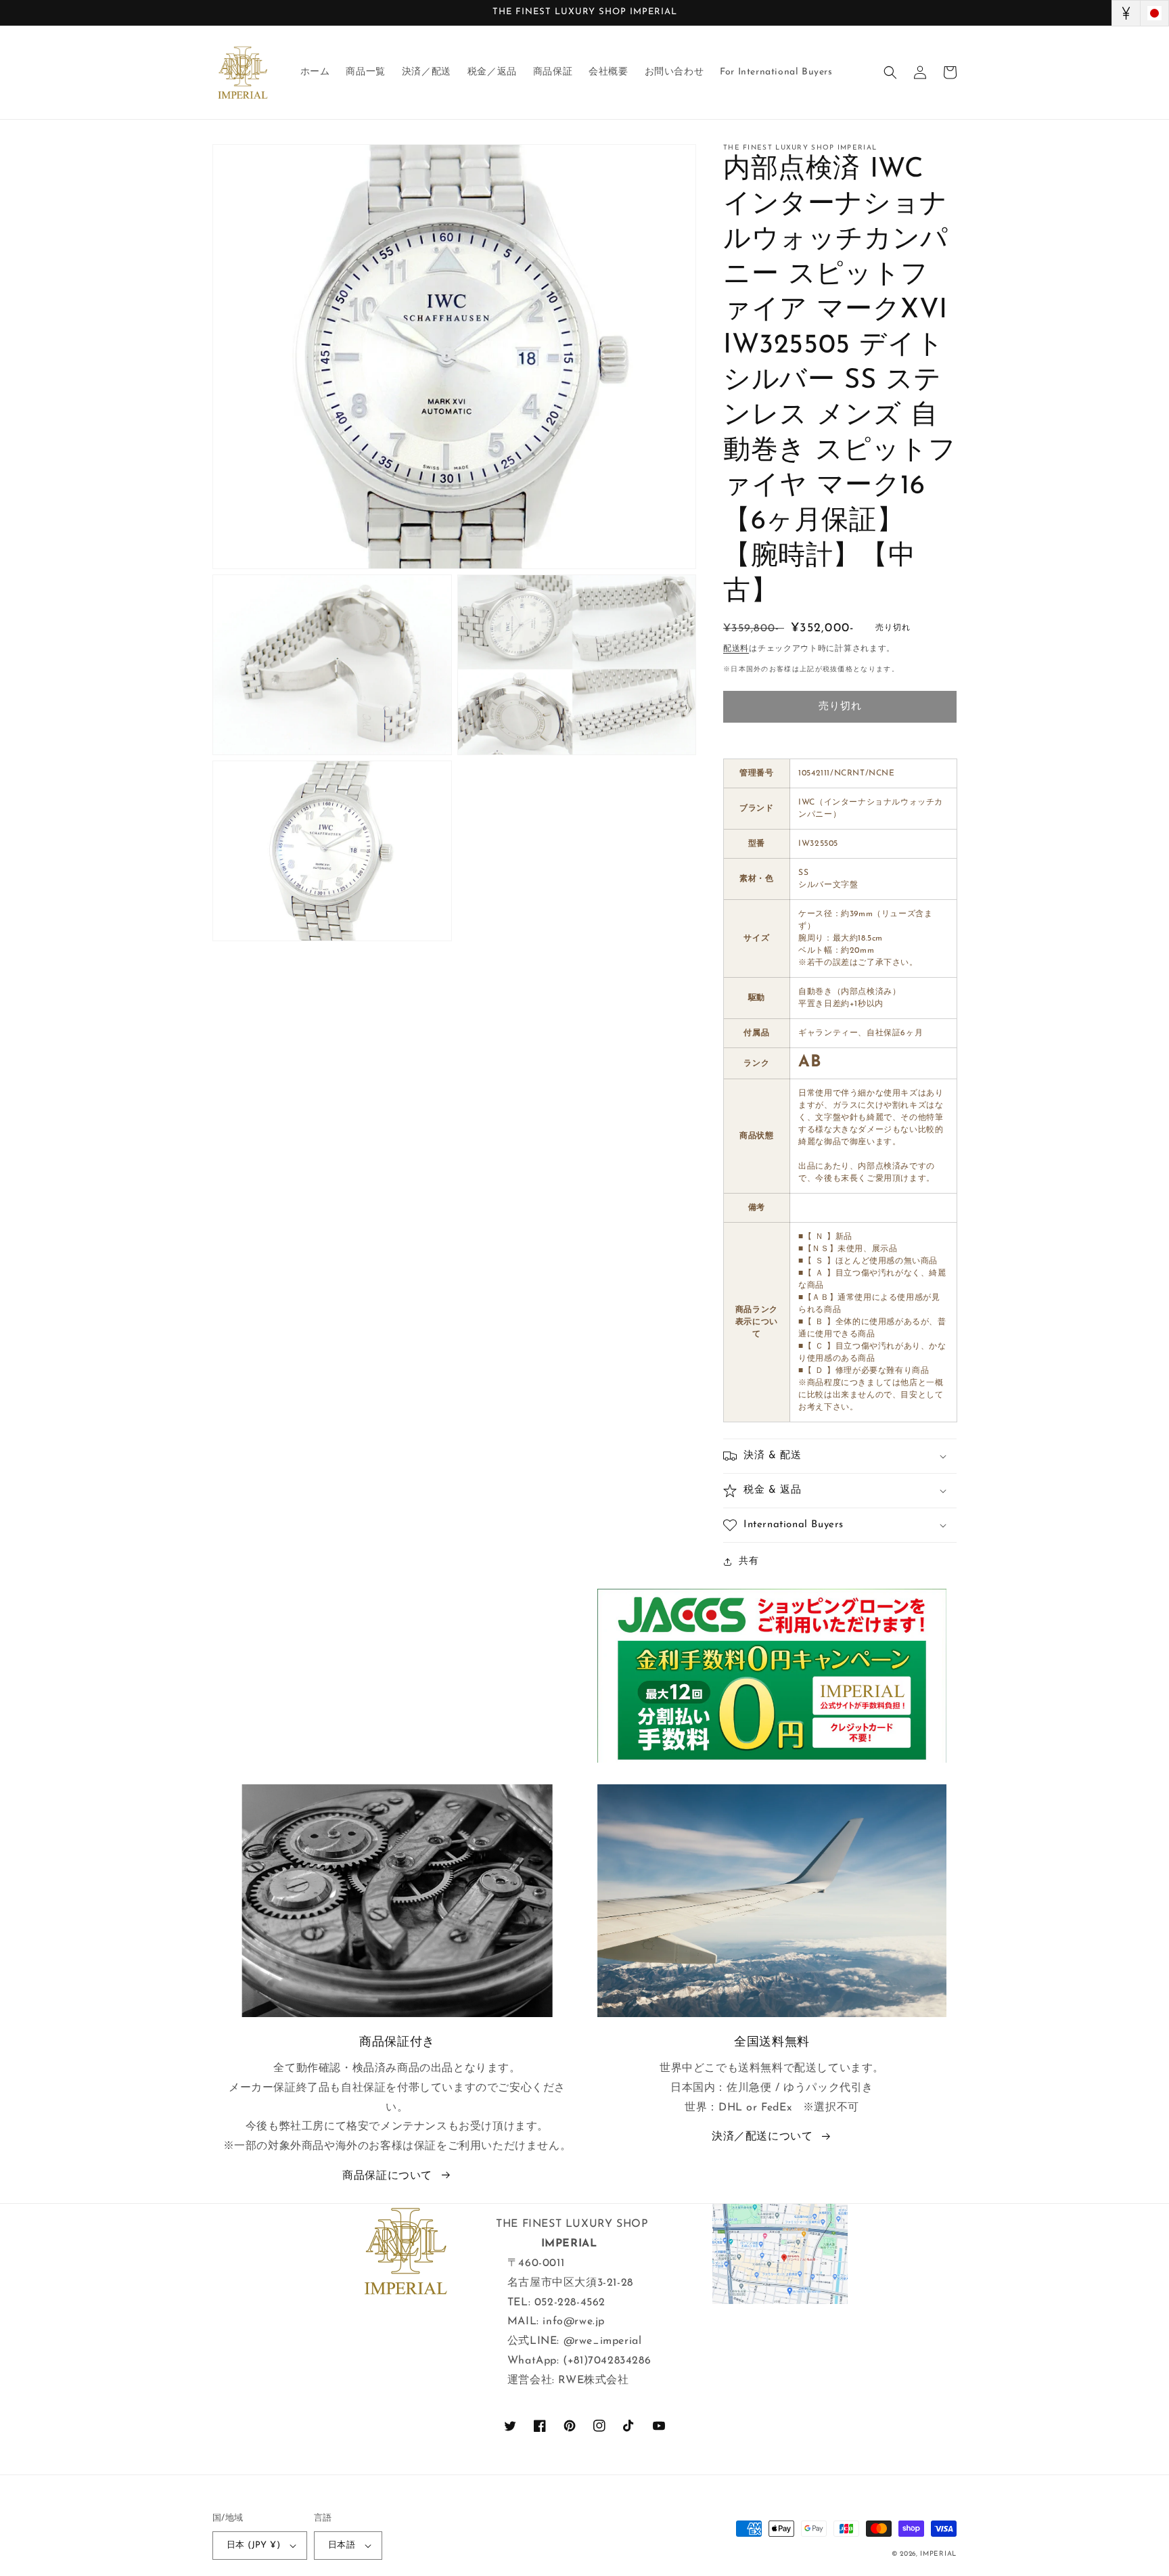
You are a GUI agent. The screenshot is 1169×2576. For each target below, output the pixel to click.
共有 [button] (749, 1561)
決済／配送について (762, 2137)
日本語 (342, 2545)
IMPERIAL (938, 2554)
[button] (890, 72)
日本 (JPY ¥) (253, 2545)
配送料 (736, 649)
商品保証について (387, 2176)
